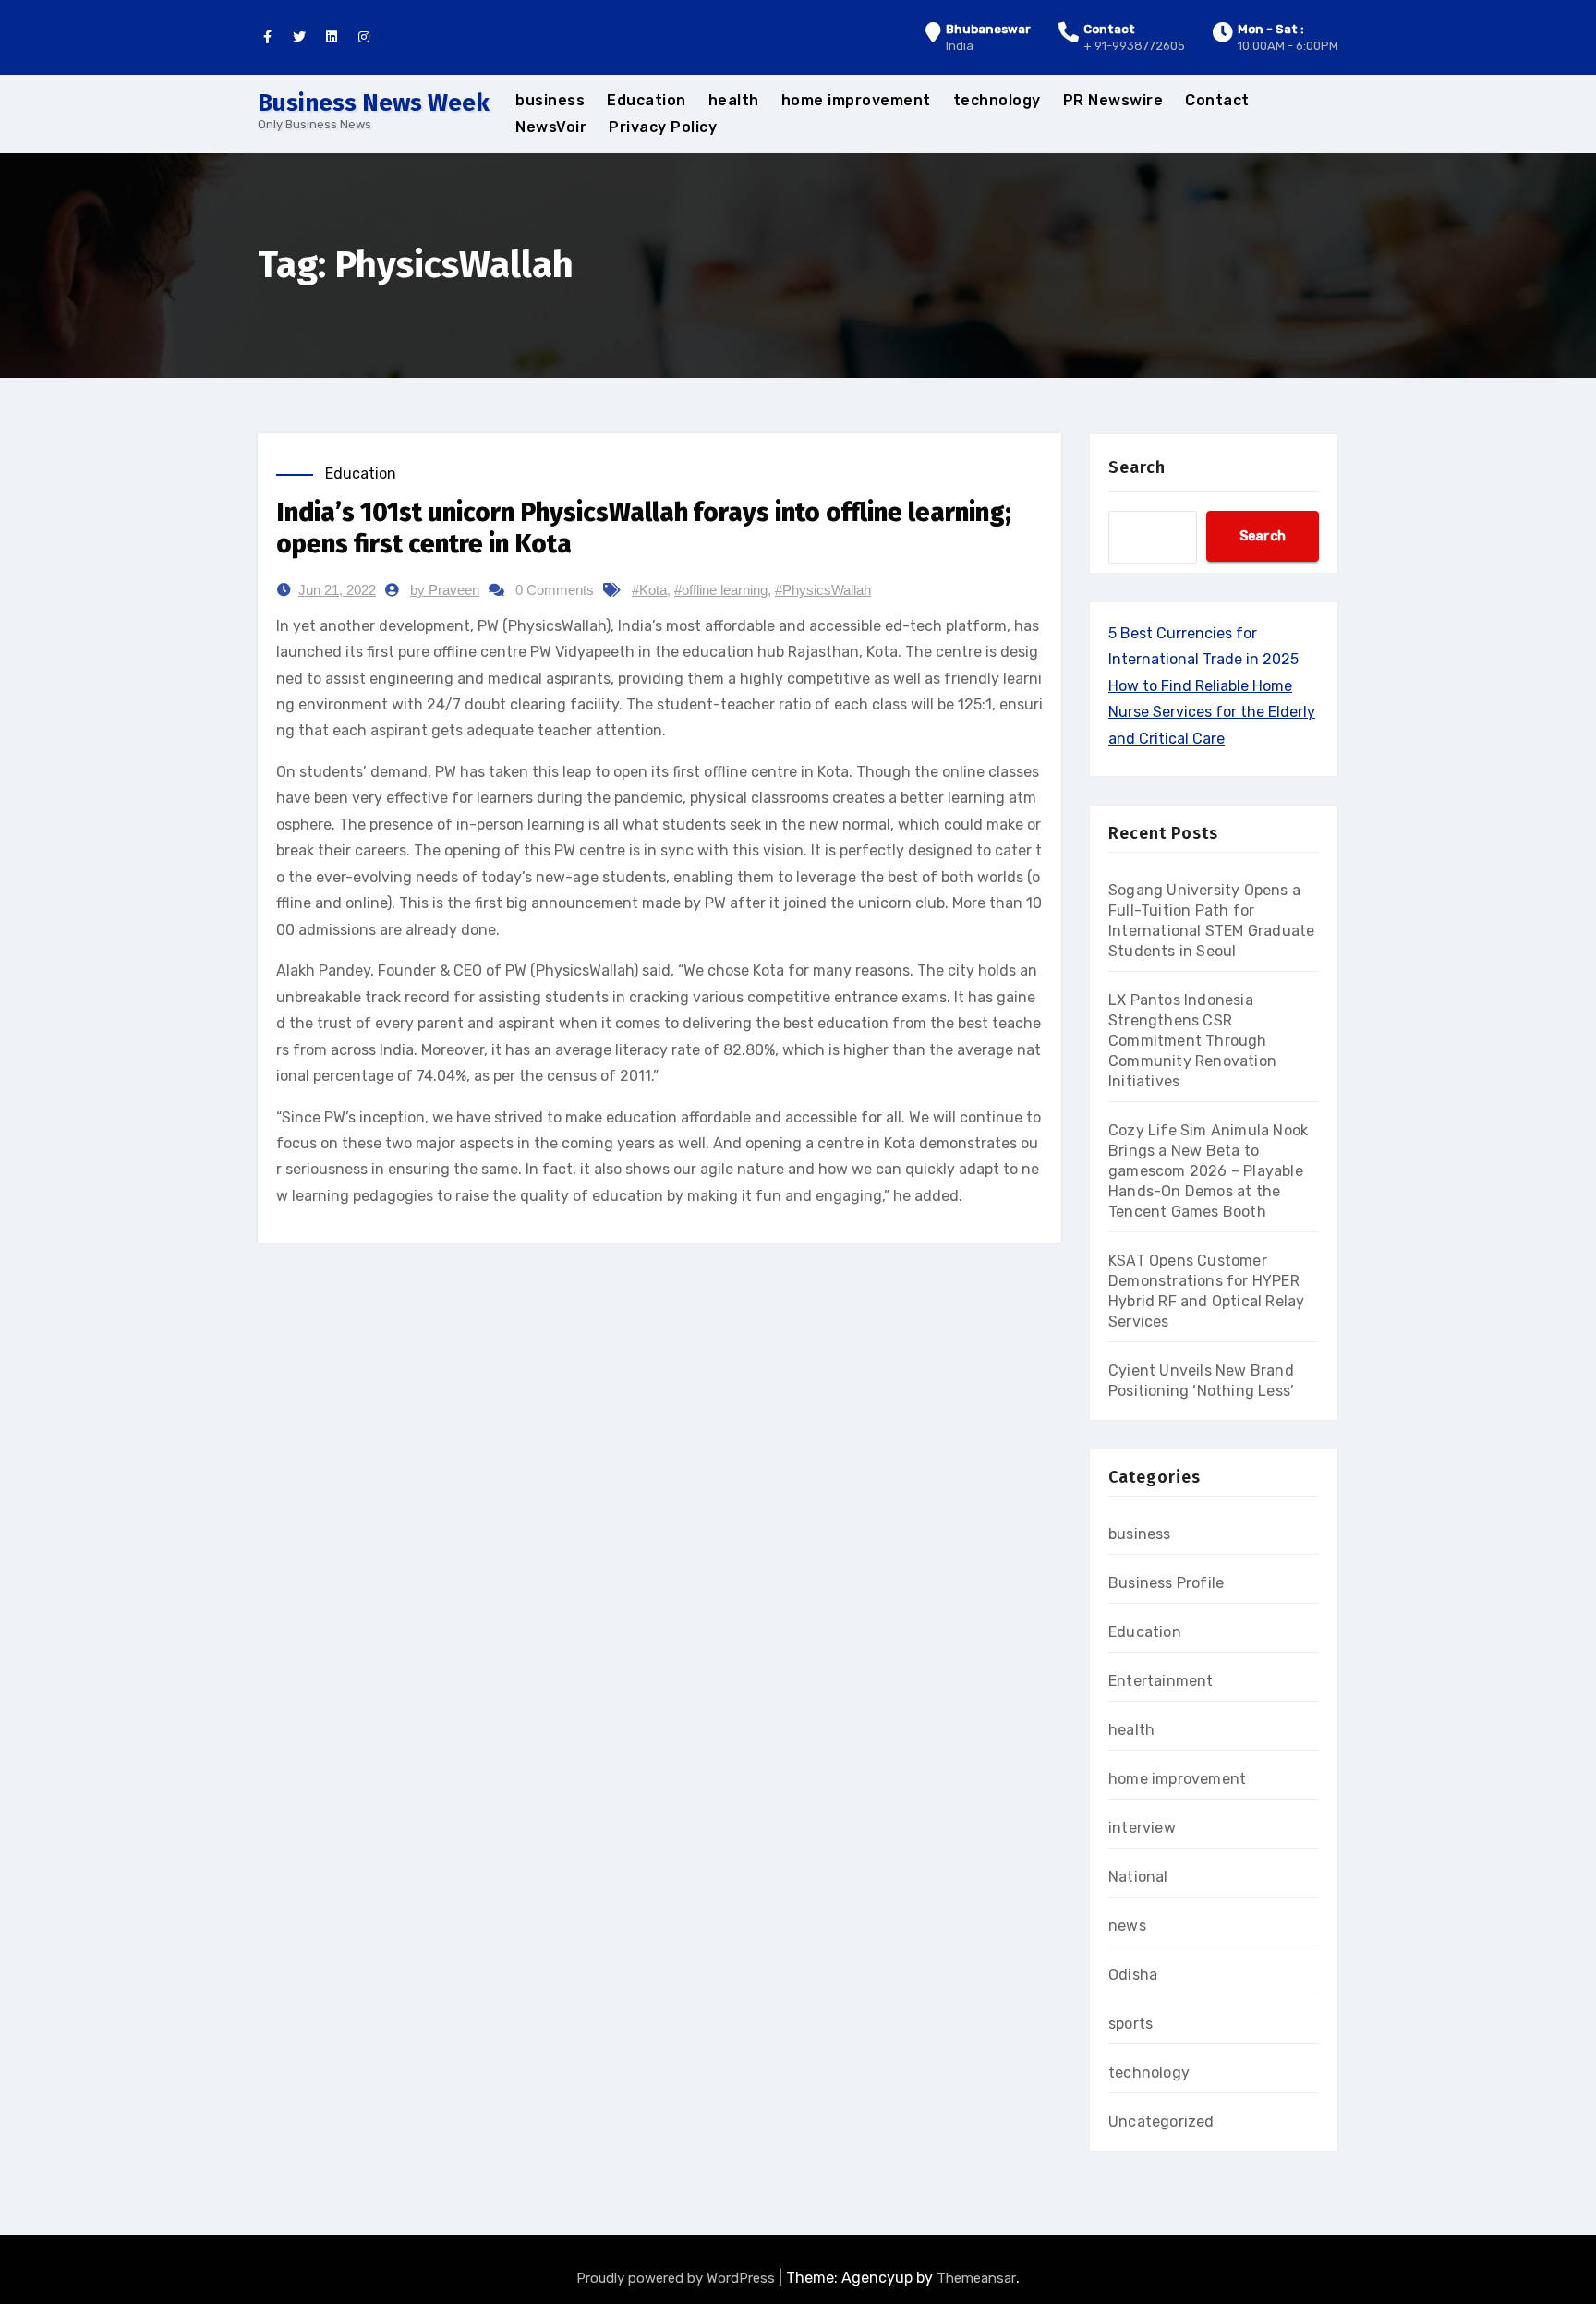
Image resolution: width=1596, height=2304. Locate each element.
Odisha (1133, 1975)
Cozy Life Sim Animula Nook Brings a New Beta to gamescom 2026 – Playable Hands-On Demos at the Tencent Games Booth (1208, 1171)
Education (647, 100)
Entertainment (1161, 1681)
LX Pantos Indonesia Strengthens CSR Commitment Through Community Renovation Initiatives (1192, 1041)
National (1138, 1877)
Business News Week (374, 103)
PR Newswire (1113, 100)
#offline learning (721, 590)
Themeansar (976, 2278)
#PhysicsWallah (823, 590)
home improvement (856, 100)
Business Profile (1166, 1583)
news (1127, 1926)
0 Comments (555, 590)
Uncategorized (1161, 2122)
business (550, 100)
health (734, 100)
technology (997, 100)
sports (1130, 2024)
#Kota (649, 590)
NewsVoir (551, 127)
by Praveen (445, 590)
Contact (1217, 100)
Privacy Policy (663, 127)
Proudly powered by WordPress (677, 2278)
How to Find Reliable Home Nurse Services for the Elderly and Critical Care (1212, 712)
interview (1142, 1828)
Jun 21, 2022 (337, 590)
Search (1137, 467)
